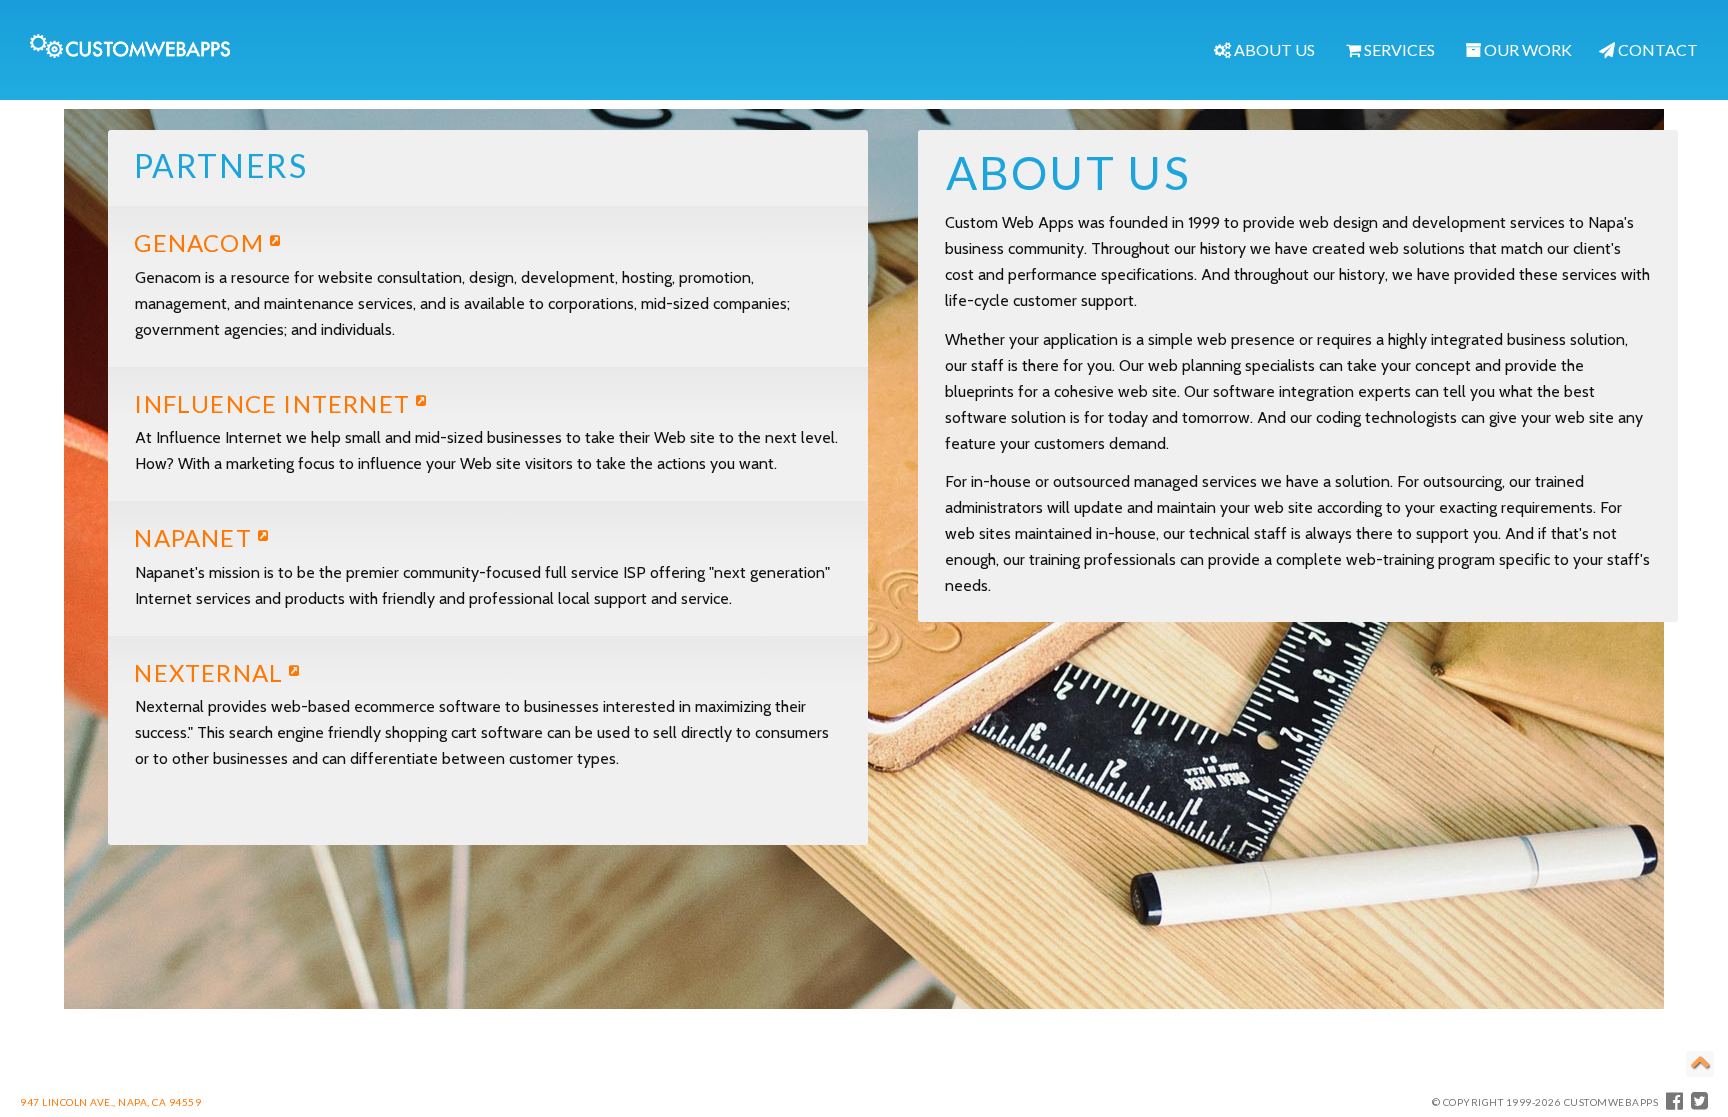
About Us (1273, 49)
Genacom (202, 242)
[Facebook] (1675, 1100)
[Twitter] (1700, 1100)
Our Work (1526, 49)
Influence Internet (275, 403)
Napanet (196, 537)
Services (1398, 49)
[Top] (1700, 1064)
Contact (1656, 49)
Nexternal (211, 672)
